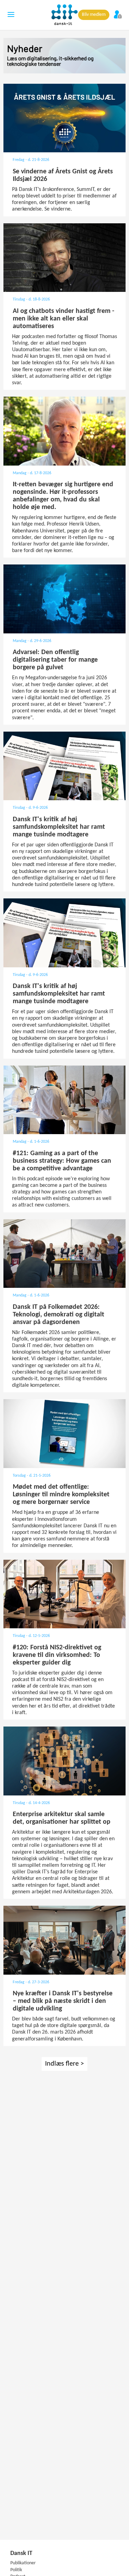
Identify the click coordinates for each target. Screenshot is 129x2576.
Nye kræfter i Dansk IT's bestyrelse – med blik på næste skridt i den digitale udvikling (63, 2001)
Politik (16, 2570)
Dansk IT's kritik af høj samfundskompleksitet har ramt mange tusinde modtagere (59, 827)
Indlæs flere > (64, 2064)
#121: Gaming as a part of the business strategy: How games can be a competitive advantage (62, 1161)
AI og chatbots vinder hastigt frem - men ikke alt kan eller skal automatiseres (63, 319)
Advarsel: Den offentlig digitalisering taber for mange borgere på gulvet (55, 660)
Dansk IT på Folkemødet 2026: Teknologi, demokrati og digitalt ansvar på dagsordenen (58, 1315)
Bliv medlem (94, 15)
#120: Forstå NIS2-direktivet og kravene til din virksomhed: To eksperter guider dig (57, 1655)
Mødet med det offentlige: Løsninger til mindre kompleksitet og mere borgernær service (61, 1495)
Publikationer (23, 2563)
